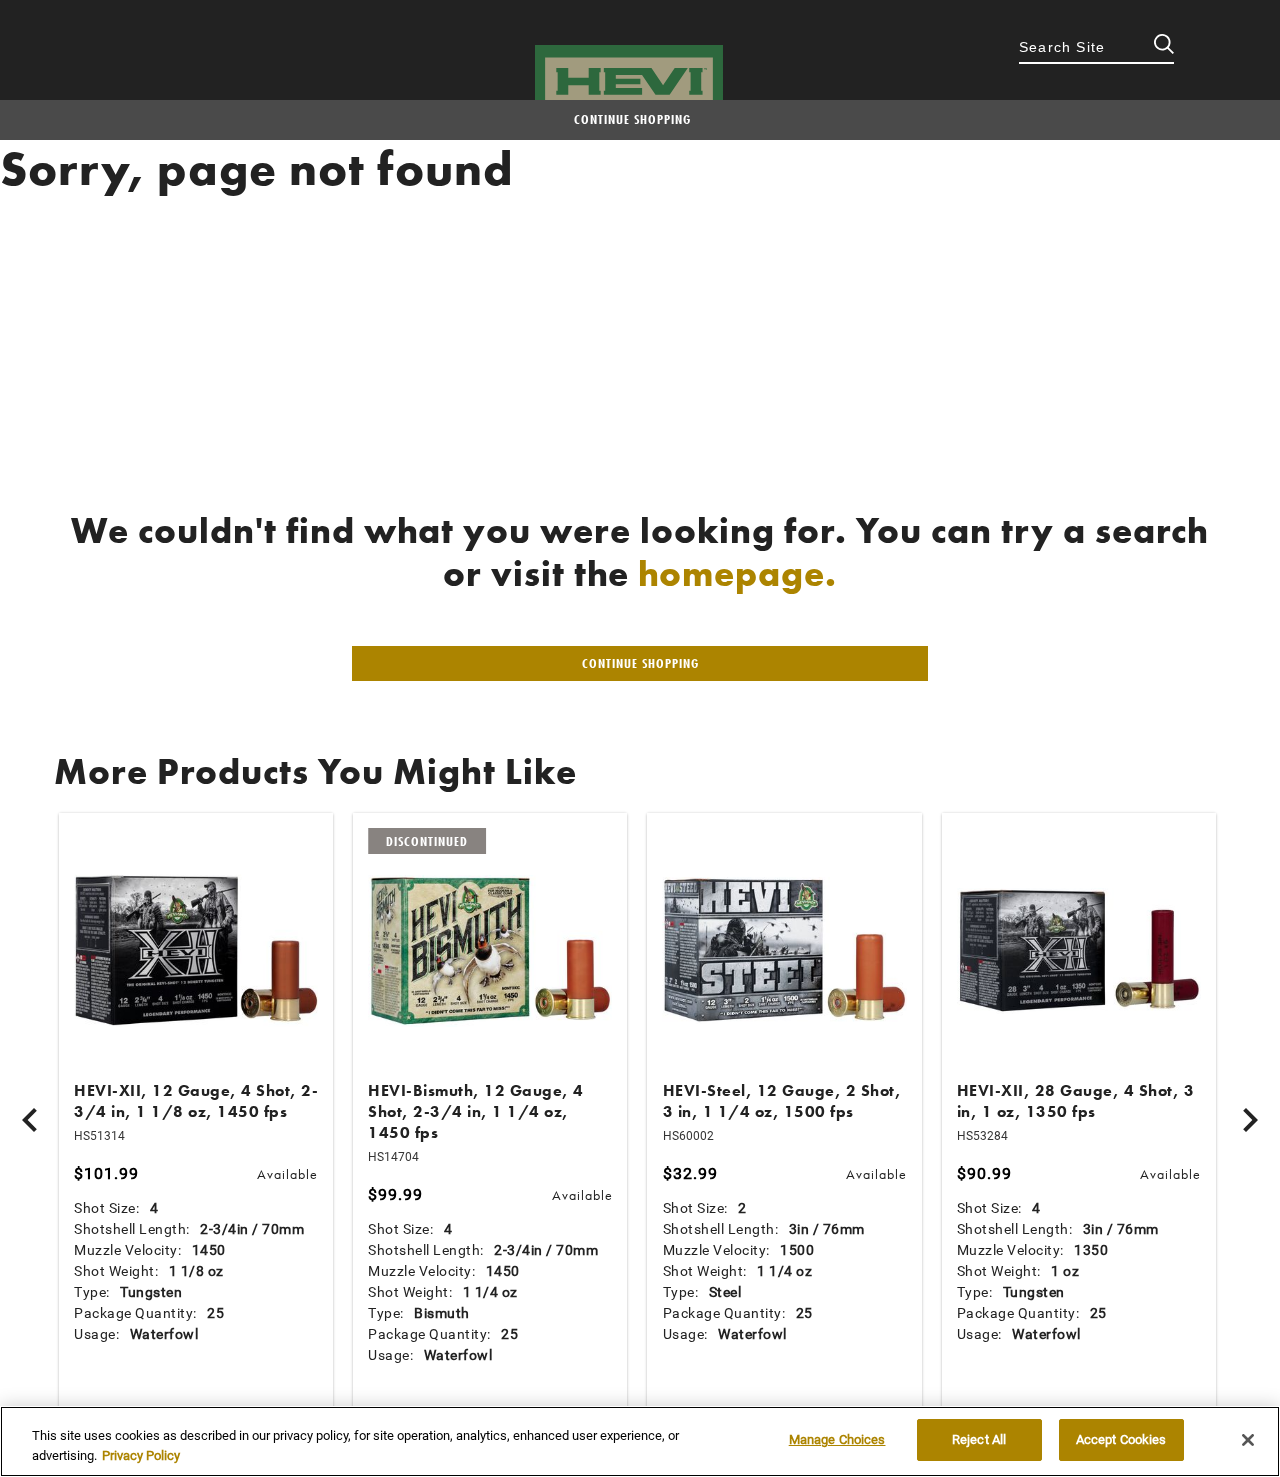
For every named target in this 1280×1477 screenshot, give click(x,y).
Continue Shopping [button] (640, 663)
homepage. (737, 574)
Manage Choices (837, 1439)
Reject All (979, 1439)
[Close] (1248, 1440)
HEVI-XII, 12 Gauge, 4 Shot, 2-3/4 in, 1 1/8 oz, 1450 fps (196, 1101)
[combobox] (1096, 49)
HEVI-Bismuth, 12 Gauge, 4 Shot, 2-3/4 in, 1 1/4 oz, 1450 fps (476, 1111)
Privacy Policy (141, 1455)
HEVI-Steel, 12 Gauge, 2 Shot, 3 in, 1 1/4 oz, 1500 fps (782, 1101)
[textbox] (1096, 49)
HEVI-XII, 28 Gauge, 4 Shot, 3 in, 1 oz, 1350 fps (1076, 1101)
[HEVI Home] (629, 81)
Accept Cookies (1121, 1439)
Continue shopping (632, 119)
